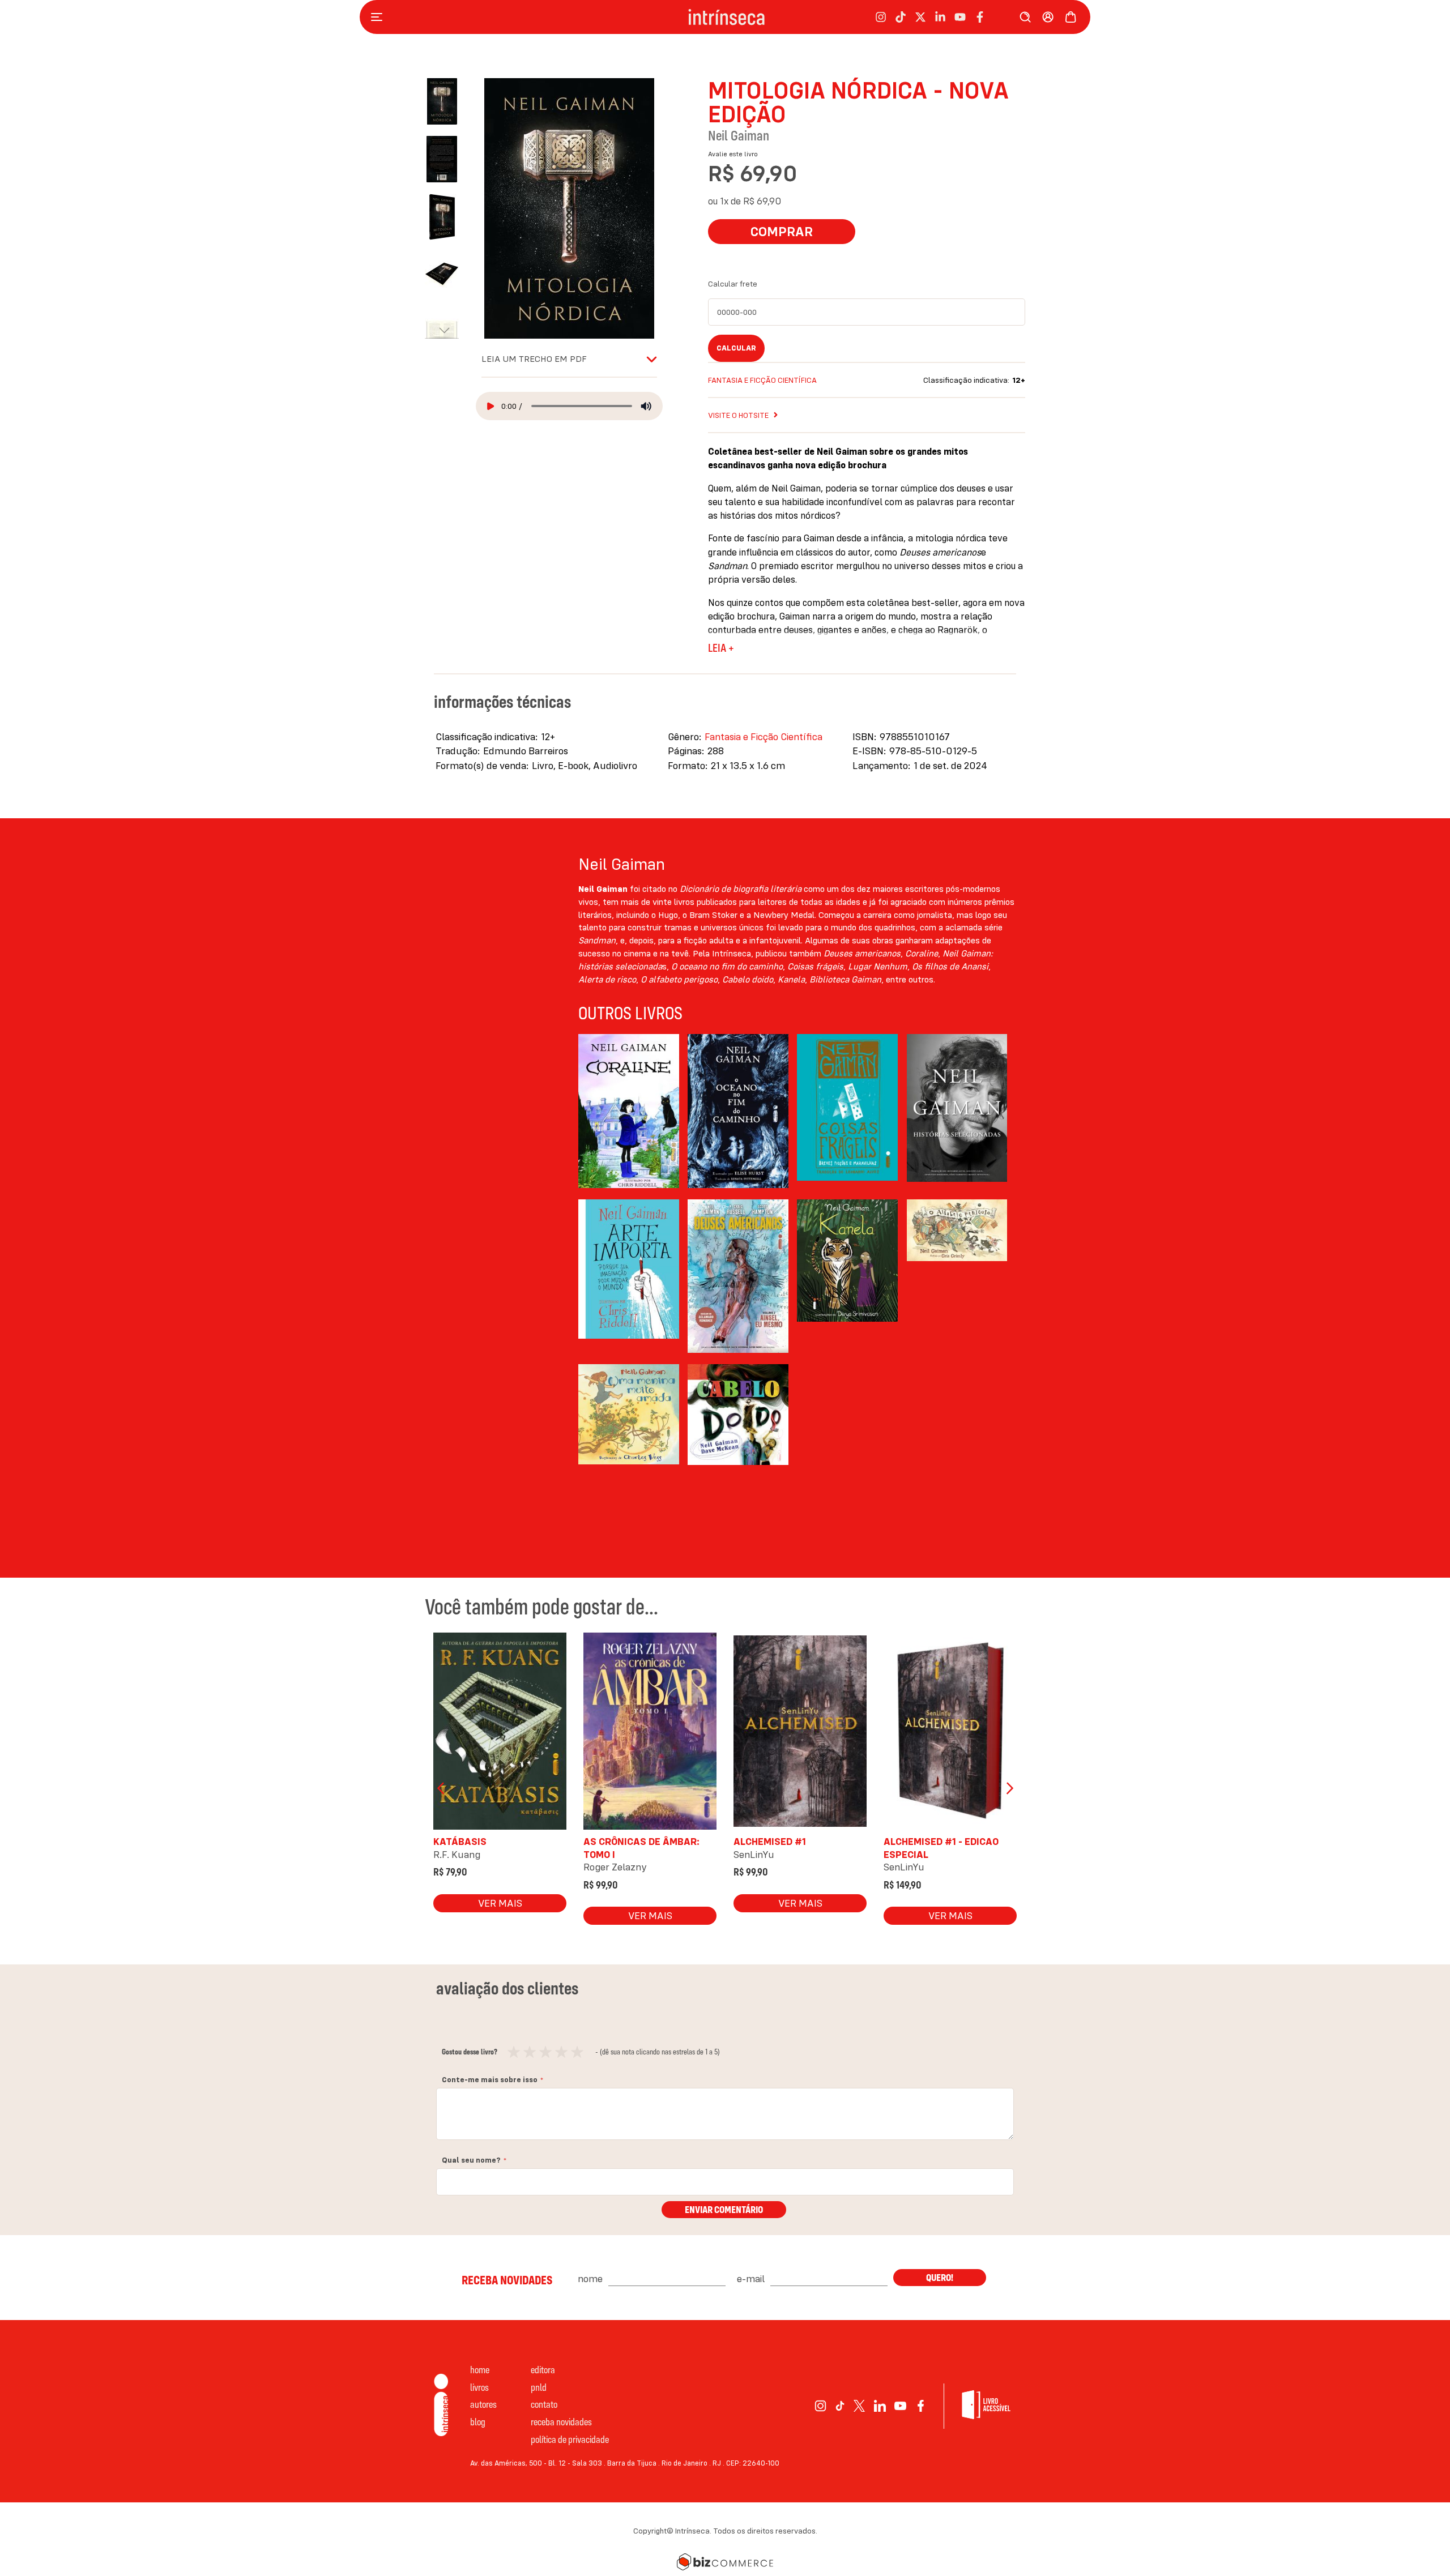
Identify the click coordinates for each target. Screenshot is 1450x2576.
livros (479, 2387)
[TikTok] (840, 2406)
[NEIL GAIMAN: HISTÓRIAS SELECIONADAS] (957, 1111)
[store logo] (726, 17)
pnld (539, 2387)
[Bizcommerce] (725, 2562)
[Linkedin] (880, 2406)
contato (544, 2404)
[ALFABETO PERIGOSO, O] (957, 1276)
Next (1008, 1788)
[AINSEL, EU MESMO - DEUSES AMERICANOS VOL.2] (738, 1276)
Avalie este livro (733, 154)
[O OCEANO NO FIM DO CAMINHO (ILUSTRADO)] (738, 1111)
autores (483, 2404)
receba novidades (561, 2422)
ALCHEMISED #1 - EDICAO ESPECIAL (941, 1847)
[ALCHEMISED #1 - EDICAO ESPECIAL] (950, 1734)
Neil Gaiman (739, 135)
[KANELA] (847, 1276)
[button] (447, 153)
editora (543, 2370)
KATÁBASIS (460, 1841)
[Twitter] (860, 2406)
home (480, 2370)
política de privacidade (570, 2439)
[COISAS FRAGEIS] (847, 1111)
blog (478, 2422)
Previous (442, 1788)
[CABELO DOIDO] (738, 1441)
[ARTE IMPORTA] (629, 1276)
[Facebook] (921, 2406)
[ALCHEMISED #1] (800, 1734)
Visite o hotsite (738, 415)
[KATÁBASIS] (500, 1734)
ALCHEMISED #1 (770, 1841)
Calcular (736, 348)
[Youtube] (900, 2406)
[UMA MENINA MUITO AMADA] (629, 1441)
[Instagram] (820, 2406)
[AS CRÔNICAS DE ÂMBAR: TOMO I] (650, 1734)
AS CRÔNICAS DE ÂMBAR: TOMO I (641, 1847)
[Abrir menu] (379, 17)
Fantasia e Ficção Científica (762, 380)
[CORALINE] (629, 1111)
